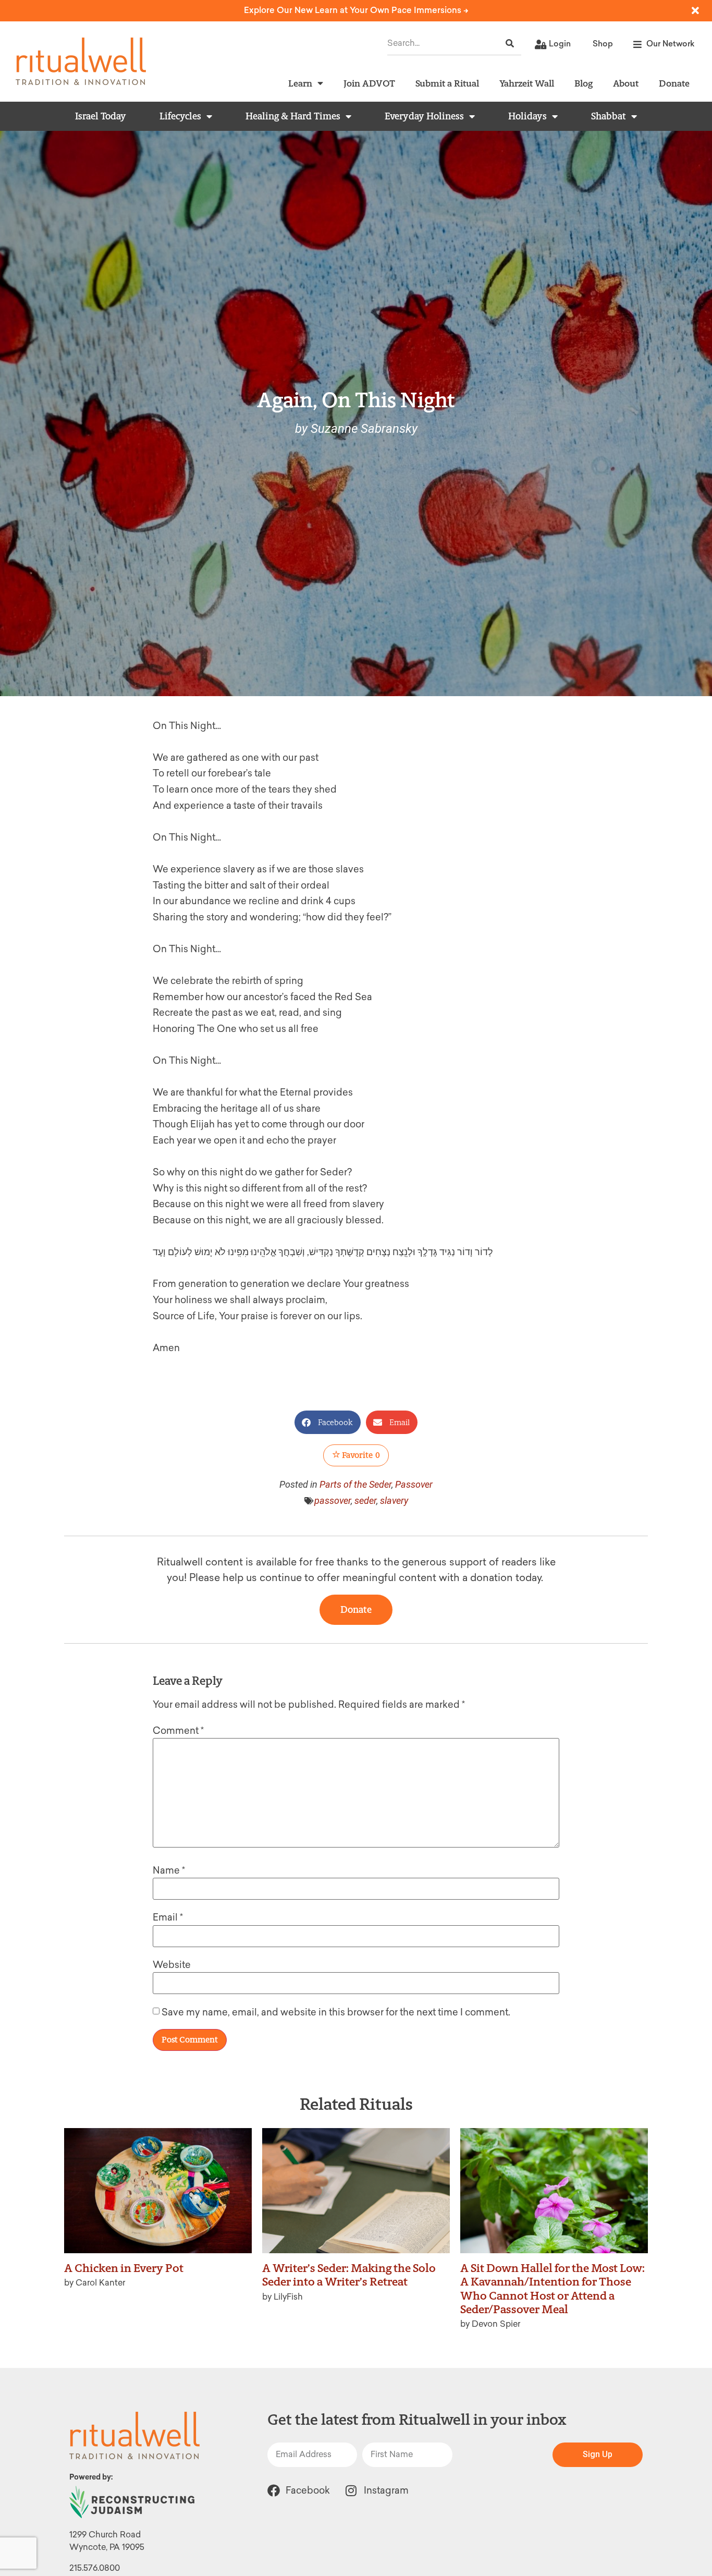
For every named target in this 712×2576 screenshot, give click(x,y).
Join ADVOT (369, 83)
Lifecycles (180, 116)
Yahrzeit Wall (527, 83)
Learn (300, 83)
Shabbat (609, 116)
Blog (584, 83)
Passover (414, 1484)
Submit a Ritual (447, 83)
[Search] (510, 44)
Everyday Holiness (424, 116)
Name (169, 1870)
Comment (178, 1731)
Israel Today (101, 116)
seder (365, 1500)
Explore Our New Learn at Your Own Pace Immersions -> (356, 10)
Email (168, 1917)
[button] (328, 1422)
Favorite (360, 1455)
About (626, 83)
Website (172, 1965)
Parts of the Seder (355, 1484)
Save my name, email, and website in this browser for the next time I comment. (336, 2012)
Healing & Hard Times (293, 116)
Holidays (527, 116)
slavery (394, 1500)
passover (333, 1500)
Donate (674, 83)
